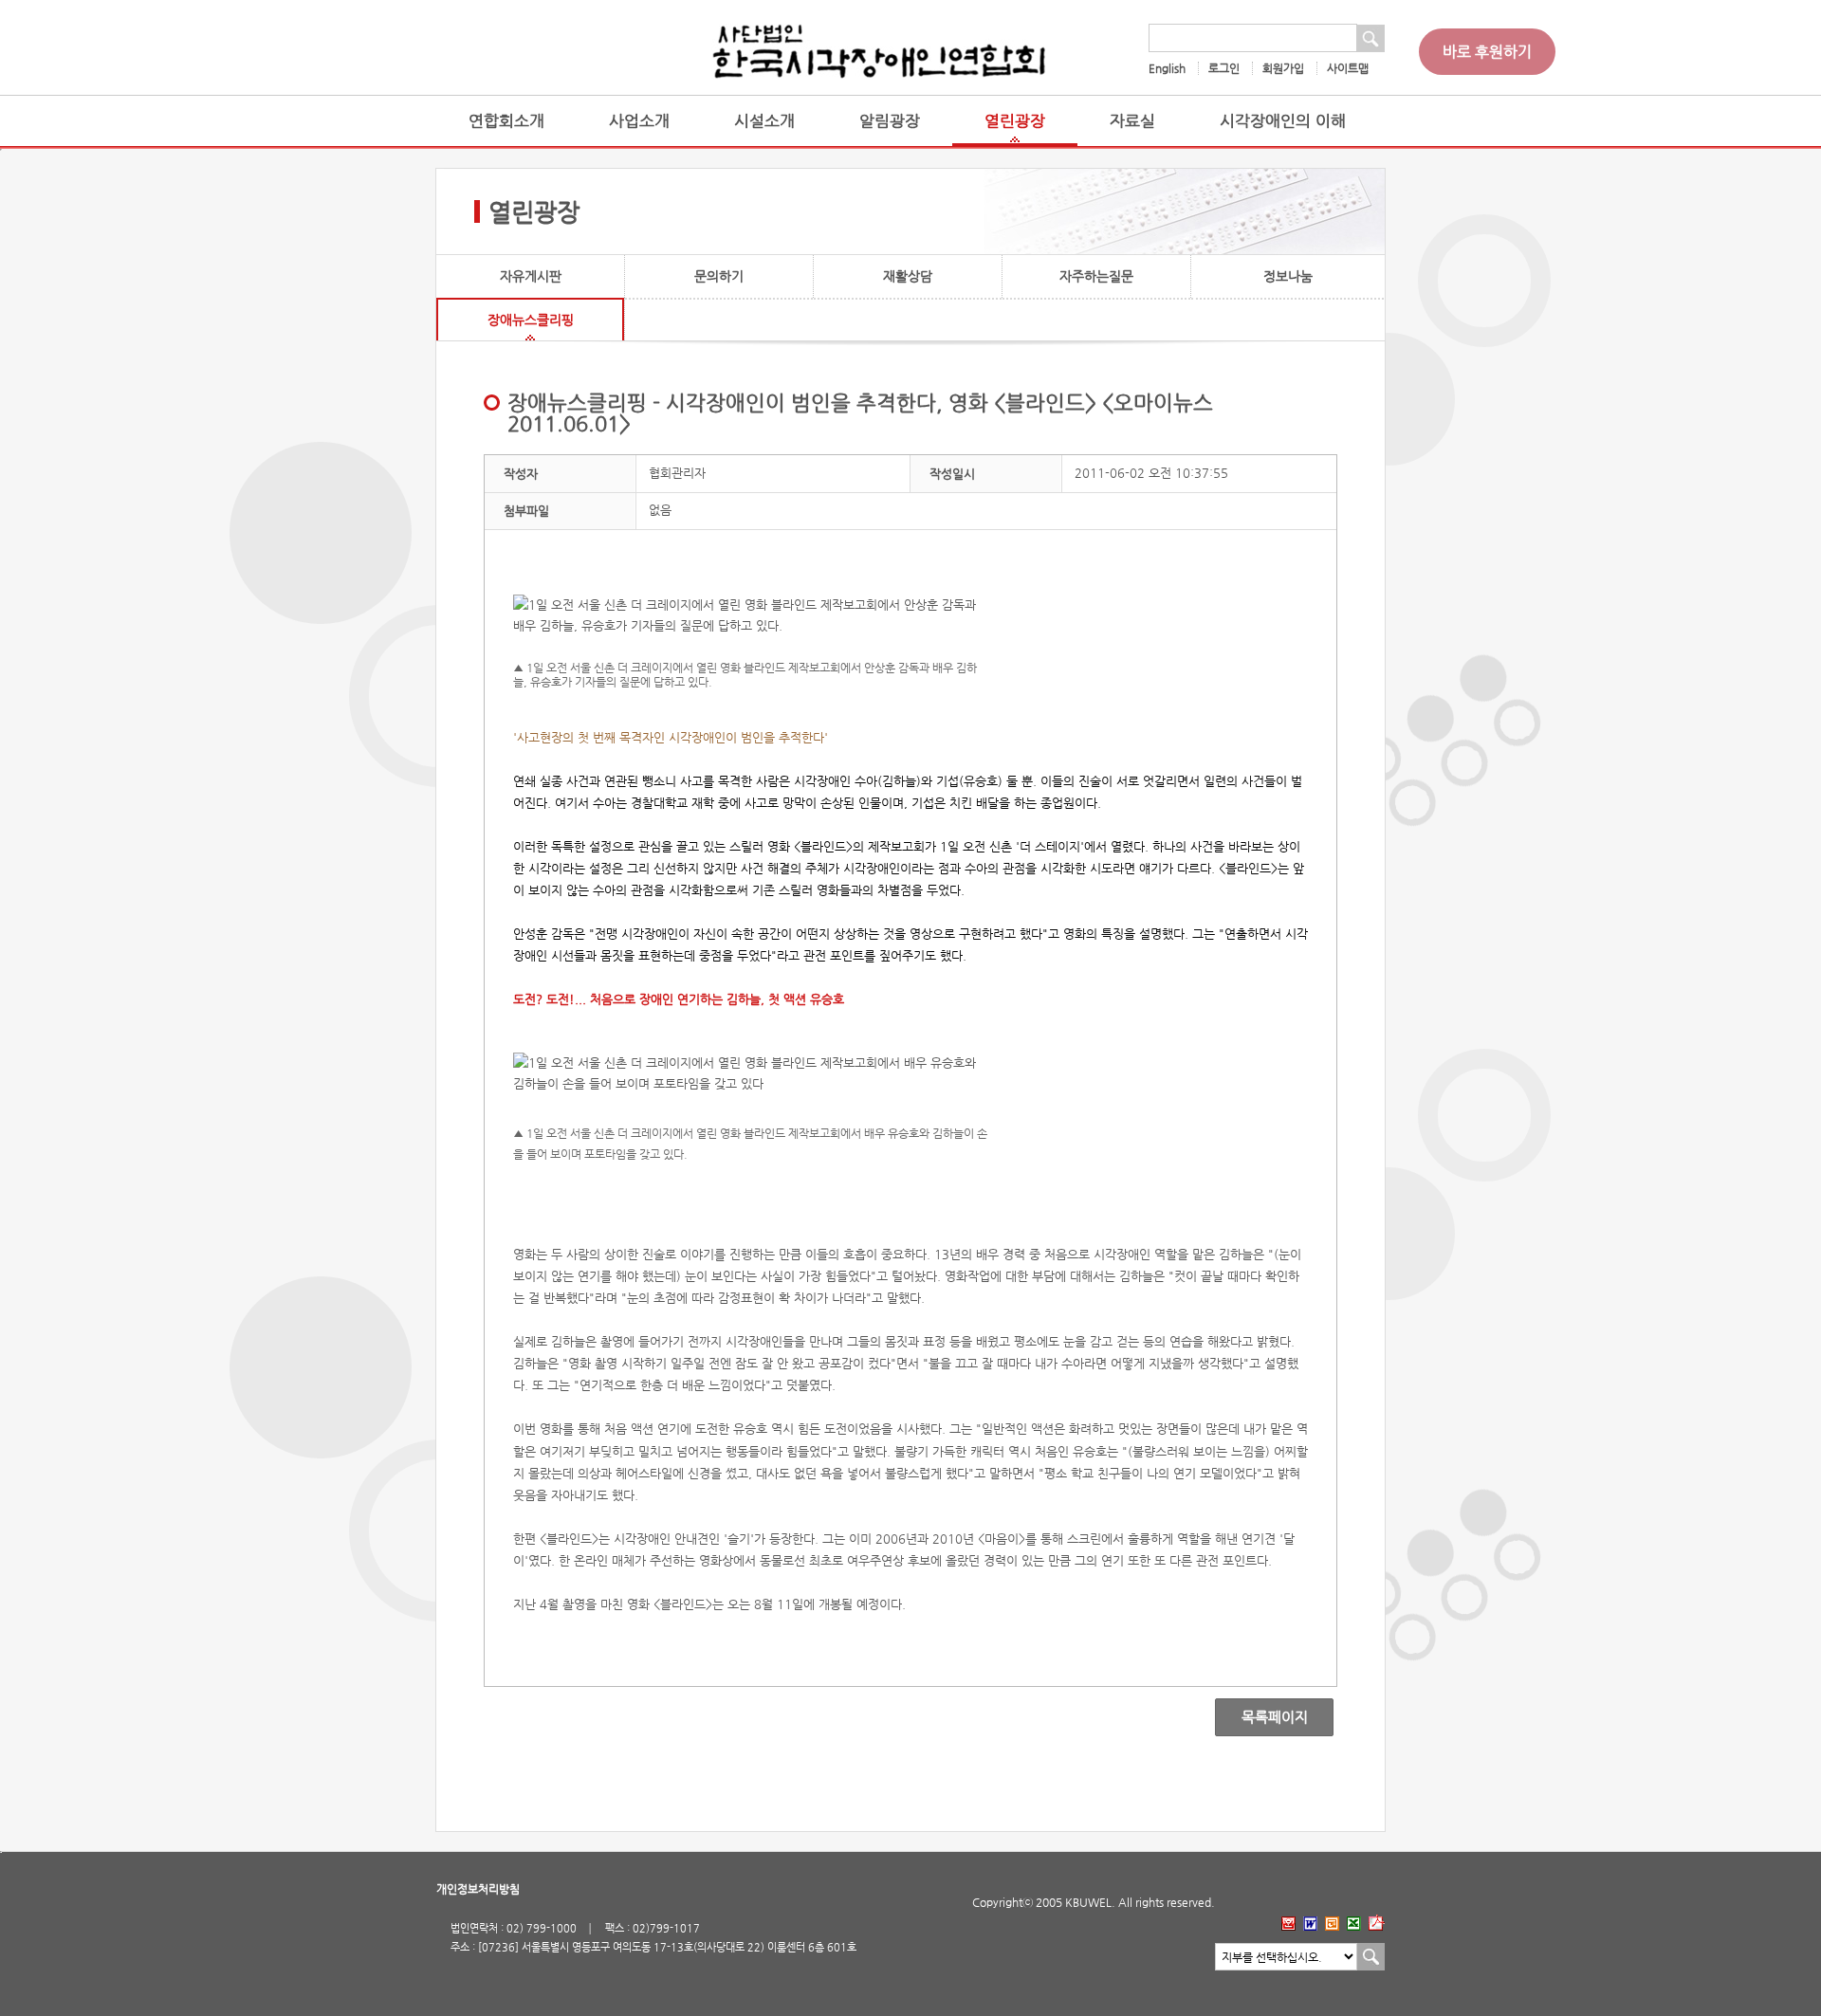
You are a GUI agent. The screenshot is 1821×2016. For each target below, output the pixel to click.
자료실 (1132, 121)
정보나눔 (1288, 276)
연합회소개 (506, 121)
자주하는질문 (1096, 276)
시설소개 (764, 121)
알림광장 (890, 121)
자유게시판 (531, 276)
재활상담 (908, 276)
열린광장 (1015, 121)
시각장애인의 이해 (1283, 121)
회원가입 (1283, 68)
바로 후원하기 (1487, 52)
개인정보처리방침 (478, 1889)
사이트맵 (1348, 68)
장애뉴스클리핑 (531, 320)
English (1167, 68)
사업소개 (639, 121)
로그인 (1224, 68)
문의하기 (719, 276)
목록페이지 (1261, 1717)
